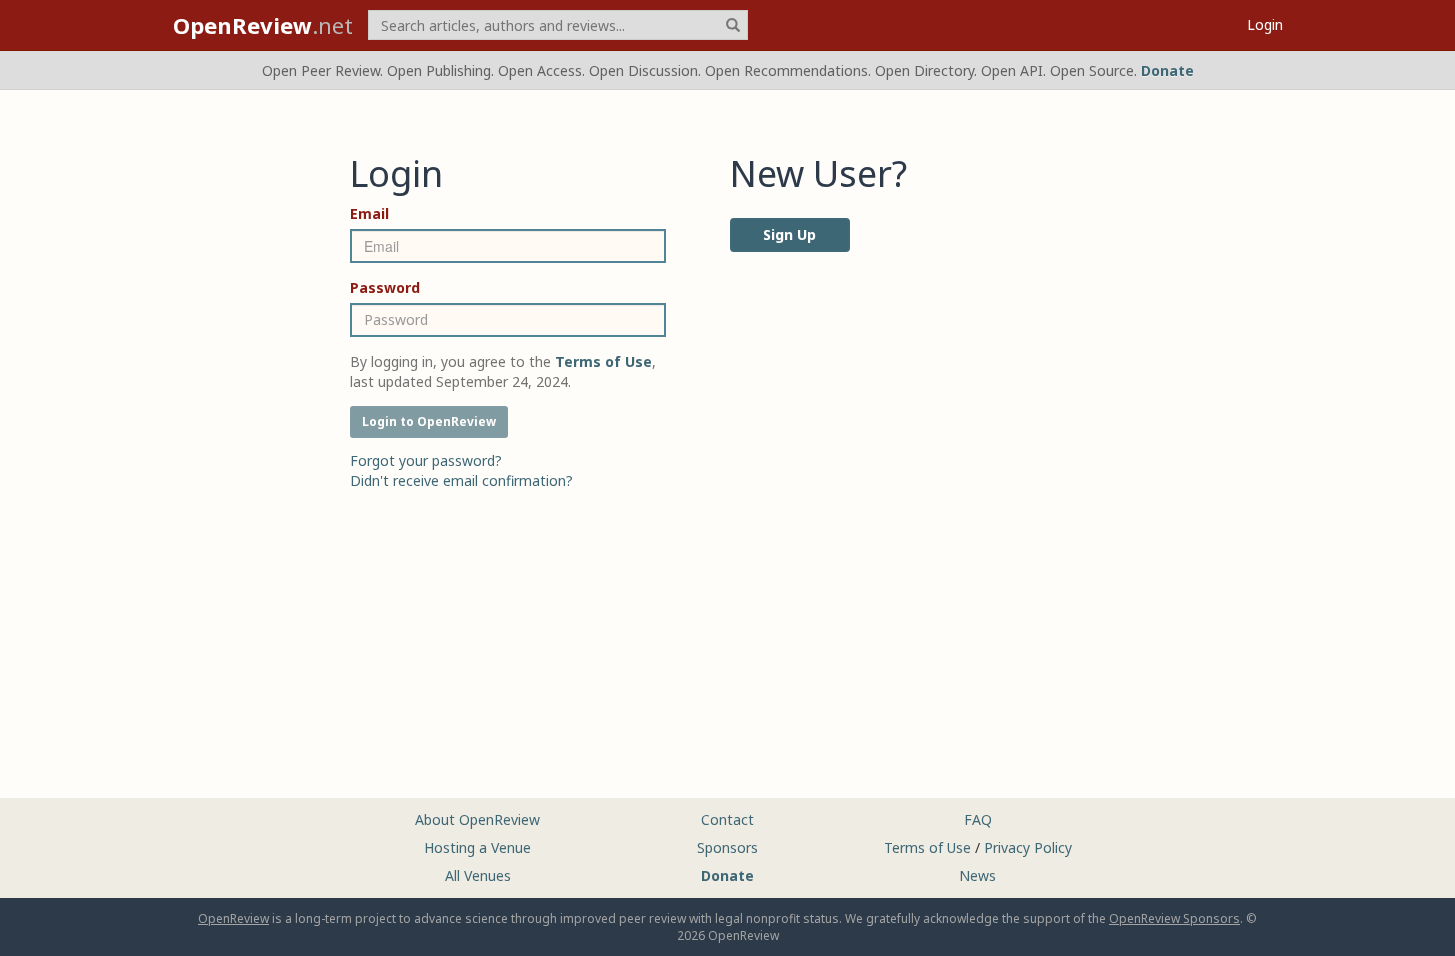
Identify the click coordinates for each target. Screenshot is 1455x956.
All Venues (478, 875)
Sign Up (789, 234)
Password (385, 287)
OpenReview (233, 918)
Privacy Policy (1028, 847)
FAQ (978, 819)
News (977, 875)
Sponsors (727, 847)
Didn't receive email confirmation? (461, 480)
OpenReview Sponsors (1174, 918)
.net (263, 25)
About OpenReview (477, 819)
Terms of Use (927, 847)
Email (369, 213)
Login (1265, 24)
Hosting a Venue (477, 847)
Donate (1167, 70)
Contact (727, 819)
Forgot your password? (426, 460)
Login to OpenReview (429, 421)
